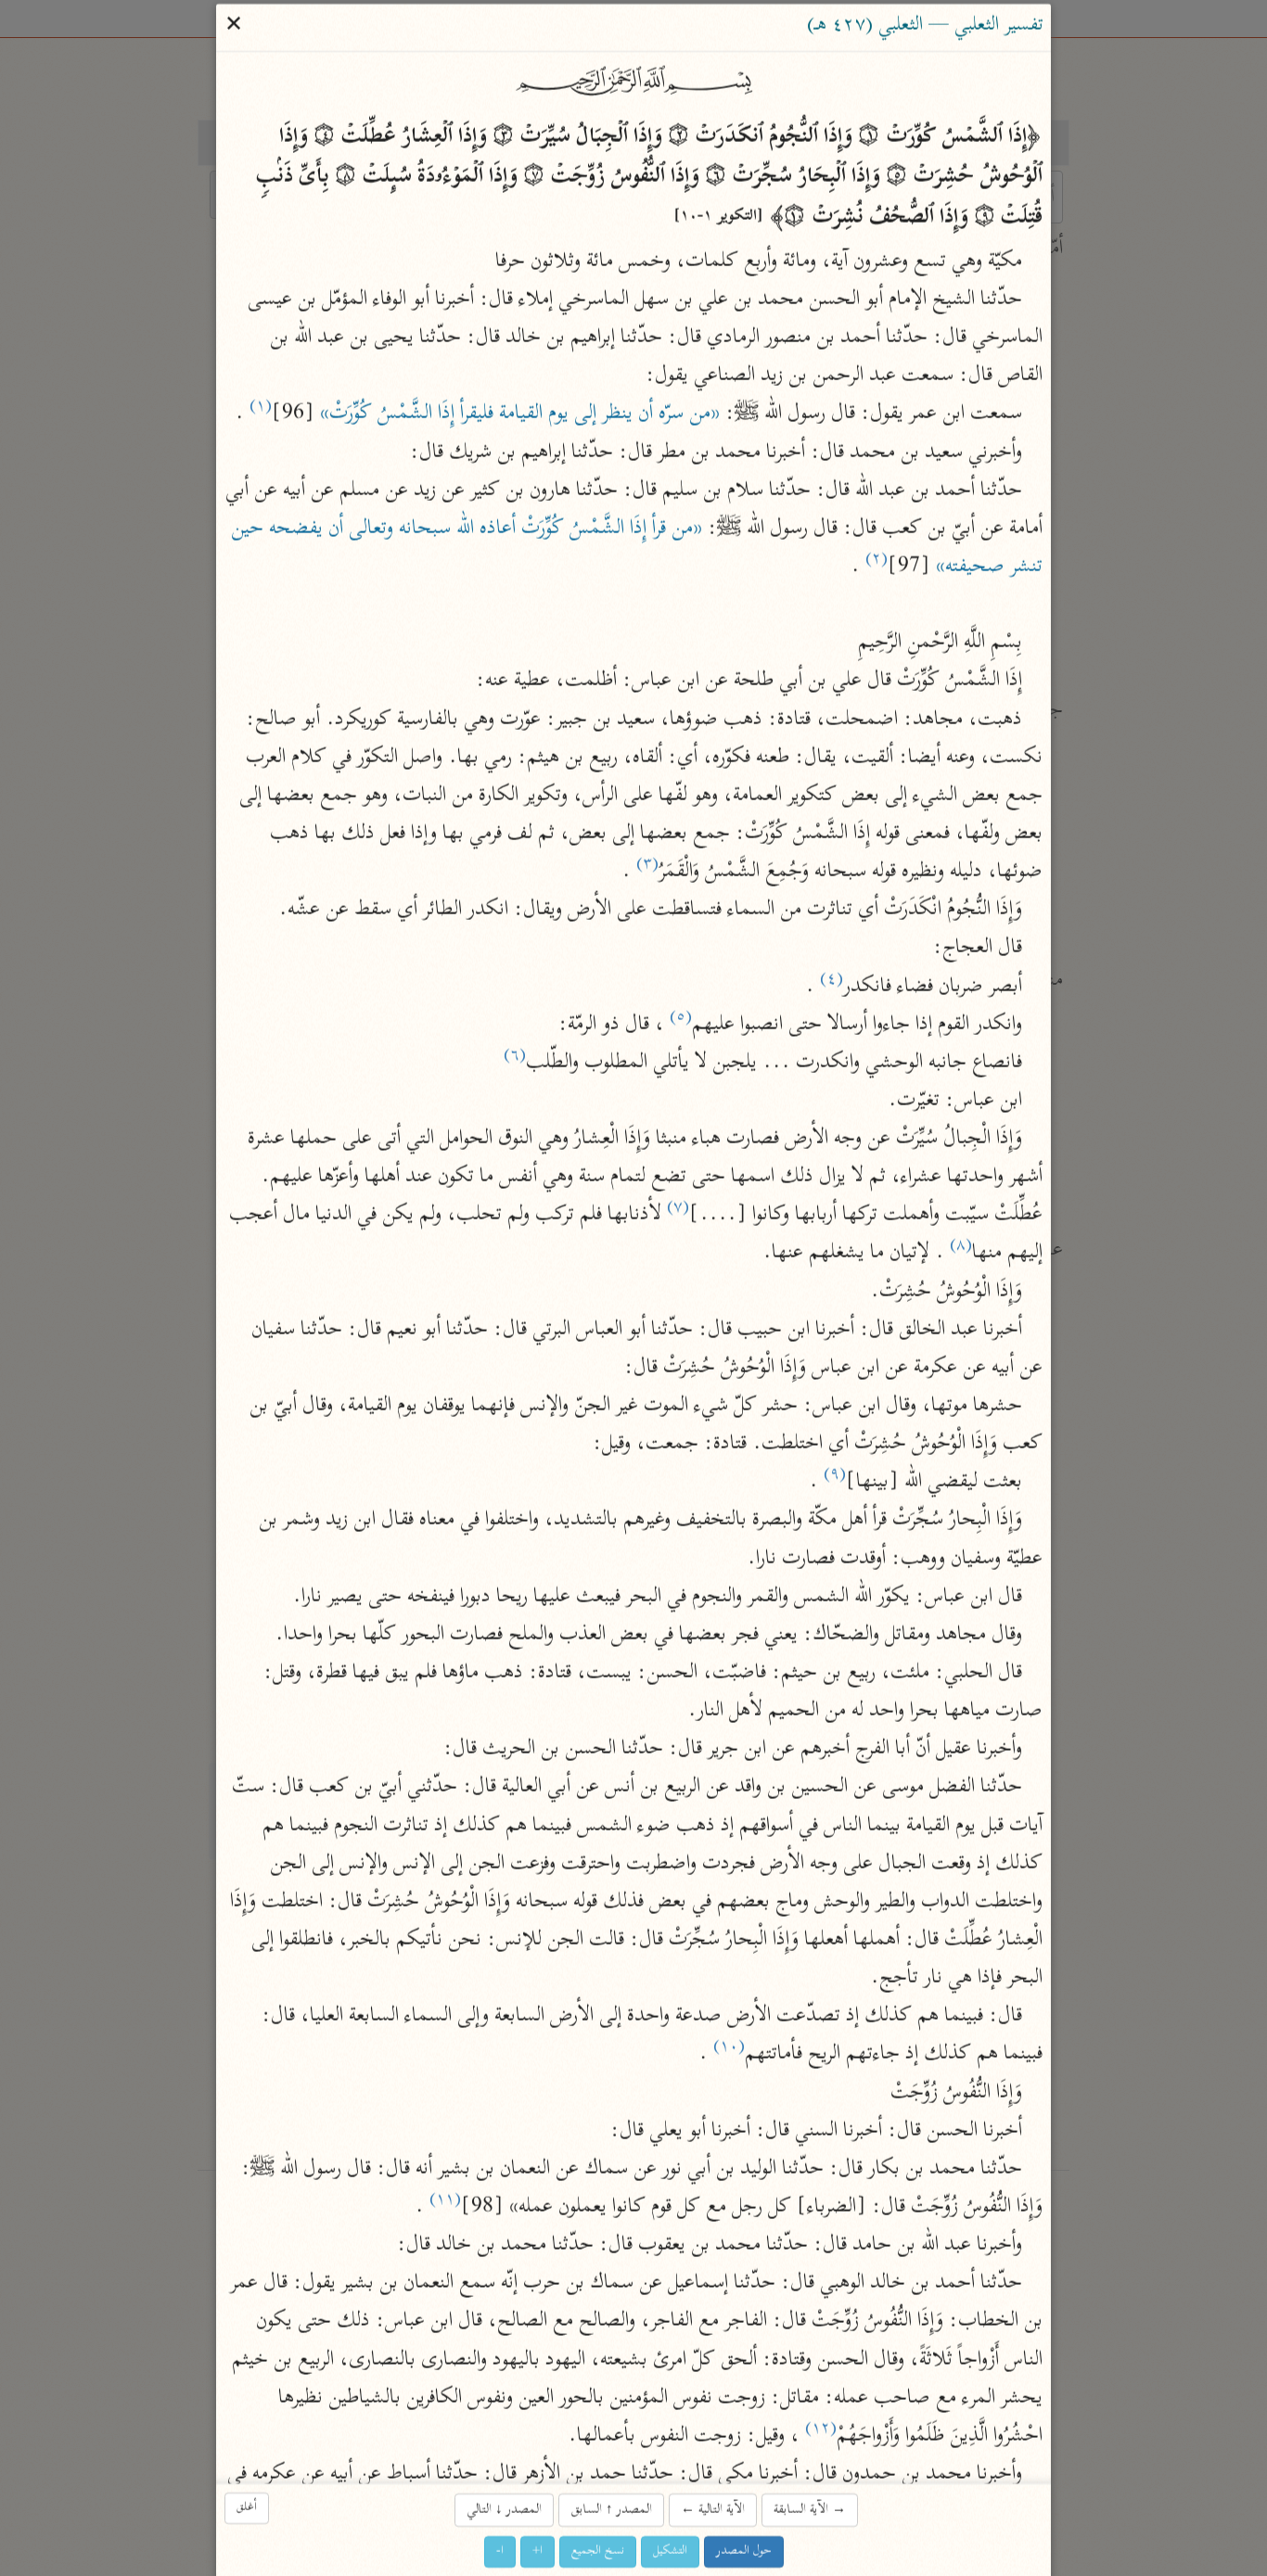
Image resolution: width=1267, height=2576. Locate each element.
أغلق (247, 2508)
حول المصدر (744, 2551)
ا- (500, 2551)
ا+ (538, 2551)
